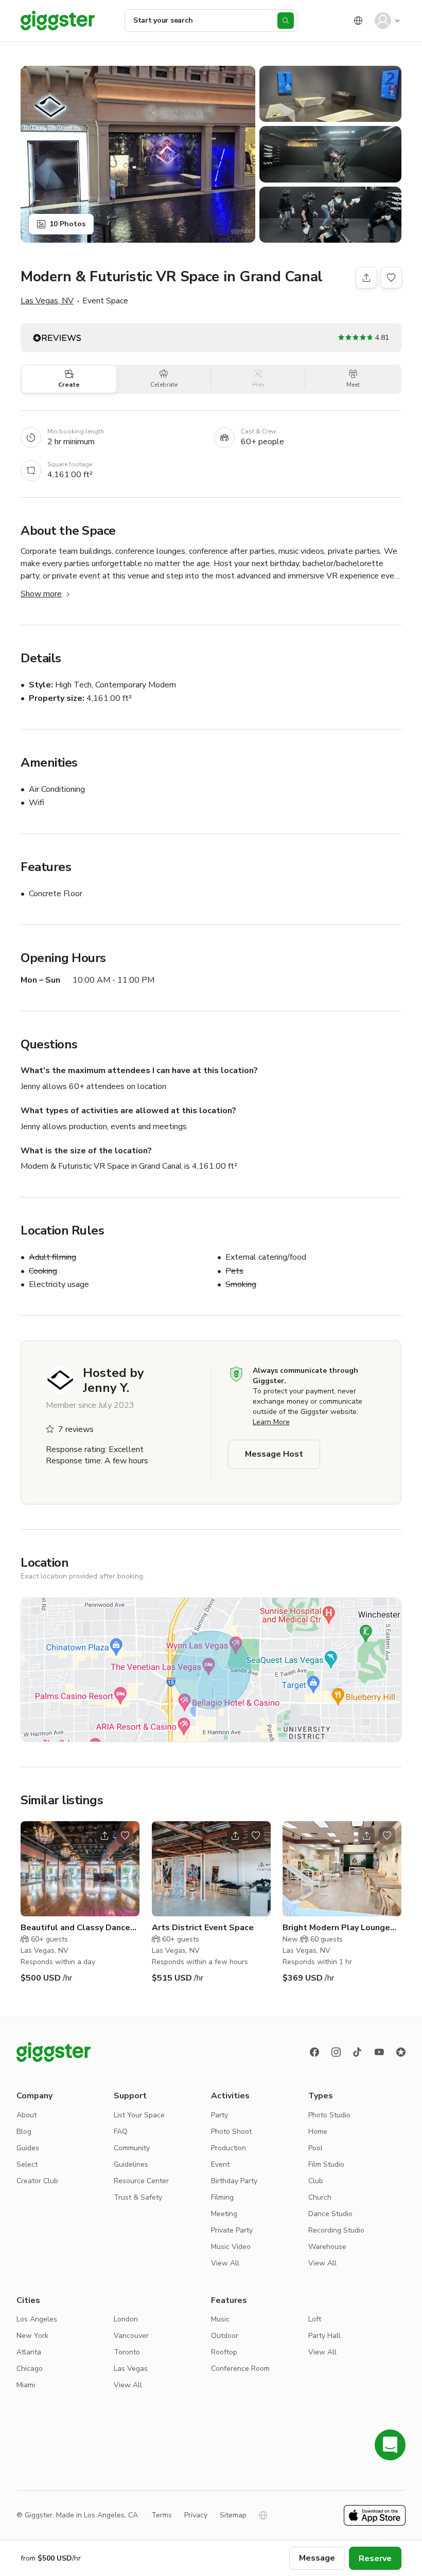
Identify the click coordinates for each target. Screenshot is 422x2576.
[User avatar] (383, 21)
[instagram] (336, 2052)
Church (320, 2197)
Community (132, 2148)
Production (228, 2148)
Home (318, 2131)
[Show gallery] (138, 154)
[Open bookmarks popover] (391, 278)
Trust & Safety (138, 2197)
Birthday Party (234, 2181)
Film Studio (326, 2164)
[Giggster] (58, 21)
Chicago (30, 2369)
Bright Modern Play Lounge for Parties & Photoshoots (336, 1928)
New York (32, 2336)
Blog (24, 2131)
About (27, 2115)
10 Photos (67, 224)
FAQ (121, 2131)
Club (316, 2181)
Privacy (196, 2515)
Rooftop (224, 2352)
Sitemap (233, 2515)
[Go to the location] (80, 1869)
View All (225, 2263)
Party (219, 2115)
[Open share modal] (104, 1836)
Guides (28, 2148)
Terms (162, 2515)
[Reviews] (401, 2052)
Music (220, 2319)
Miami (26, 2385)
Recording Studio (336, 2230)
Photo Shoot (231, 2131)
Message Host (274, 1454)
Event (220, 2164)
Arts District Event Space (203, 1928)
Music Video (231, 2247)
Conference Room (240, 2369)
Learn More (271, 1422)
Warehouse (327, 2247)
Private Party (232, 2230)
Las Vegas (131, 2369)
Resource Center (141, 2181)
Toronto (127, 2352)
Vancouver (131, 2336)
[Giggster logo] (54, 2052)
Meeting (224, 2214)
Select (27, 2164)
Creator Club (37, 2181)
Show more (41, 594)
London (126, 2319)
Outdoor (225, 2336)
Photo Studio (329, 2115)
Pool (315, 2148)
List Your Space (139, 2115)
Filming (222, 2197)
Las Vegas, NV (47, 301)
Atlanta (29, 2352)
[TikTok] (358, 2052)
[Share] (366, 278)
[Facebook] (314, 2052)
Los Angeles (37, 2319)
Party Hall (324, 2336)
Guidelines (131, 2164)
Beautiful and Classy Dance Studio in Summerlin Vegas (75, 1928)
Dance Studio (330, 2214)
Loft (315, 2319)
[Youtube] (379, 2052)
